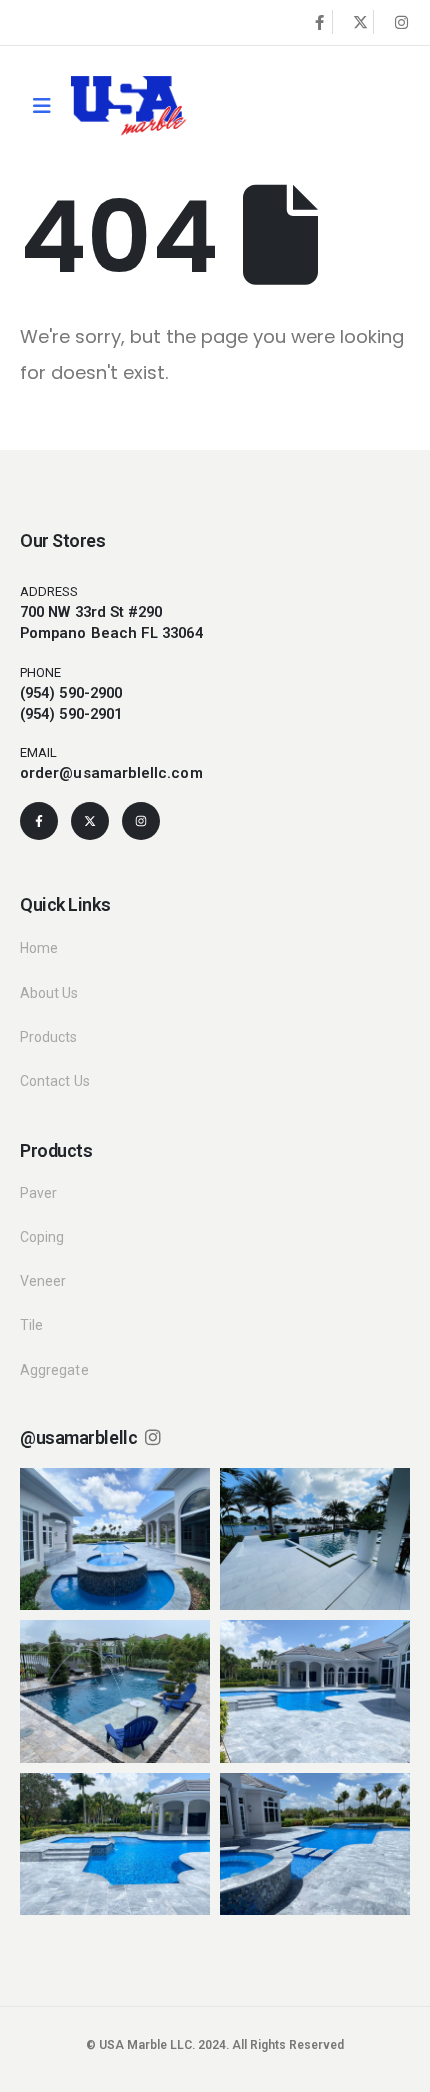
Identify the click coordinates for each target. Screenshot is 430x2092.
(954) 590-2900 (71, 693)
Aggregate (54, 1370)
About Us (49, 993)
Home (39, 948)
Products (49, 1037)
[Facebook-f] (39, 821)
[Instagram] (401, 22)
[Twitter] (360, 22)
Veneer (43, 1281)
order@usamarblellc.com (111, 773)
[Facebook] (319, 22)
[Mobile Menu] (42, 106)
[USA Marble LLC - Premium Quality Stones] (128, 105)
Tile (31, 1325)
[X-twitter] (90, 821)
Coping (42, 1237)
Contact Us (55, 1081)
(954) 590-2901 (71, 714)
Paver (38, 1193)
